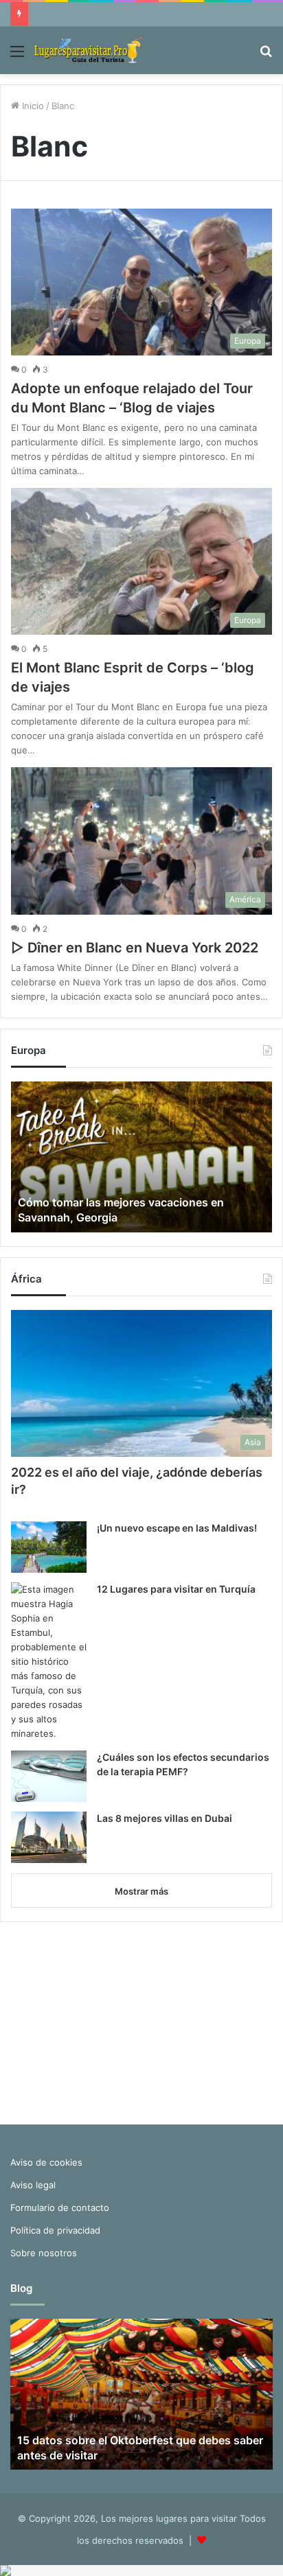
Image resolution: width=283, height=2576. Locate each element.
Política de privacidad (55, 2230)
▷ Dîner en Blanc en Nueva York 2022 (135, 948)
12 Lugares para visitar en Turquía (176, 1589)
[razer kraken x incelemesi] (141, 2571)
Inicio (32, 106)
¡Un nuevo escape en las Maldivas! (177, 1528)
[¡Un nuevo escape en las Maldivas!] (49, 1547)
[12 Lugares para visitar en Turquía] (49, 1662)
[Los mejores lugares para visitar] (89, 50)
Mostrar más (141, 1891)
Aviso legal (33, 2185)
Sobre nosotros (44, 2253)
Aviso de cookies (46, 2162)
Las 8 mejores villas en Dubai (165, 1818)
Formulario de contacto (60, 2208)
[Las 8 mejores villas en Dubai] (49, 1837)
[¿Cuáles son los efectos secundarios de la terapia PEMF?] (49, 1776)
